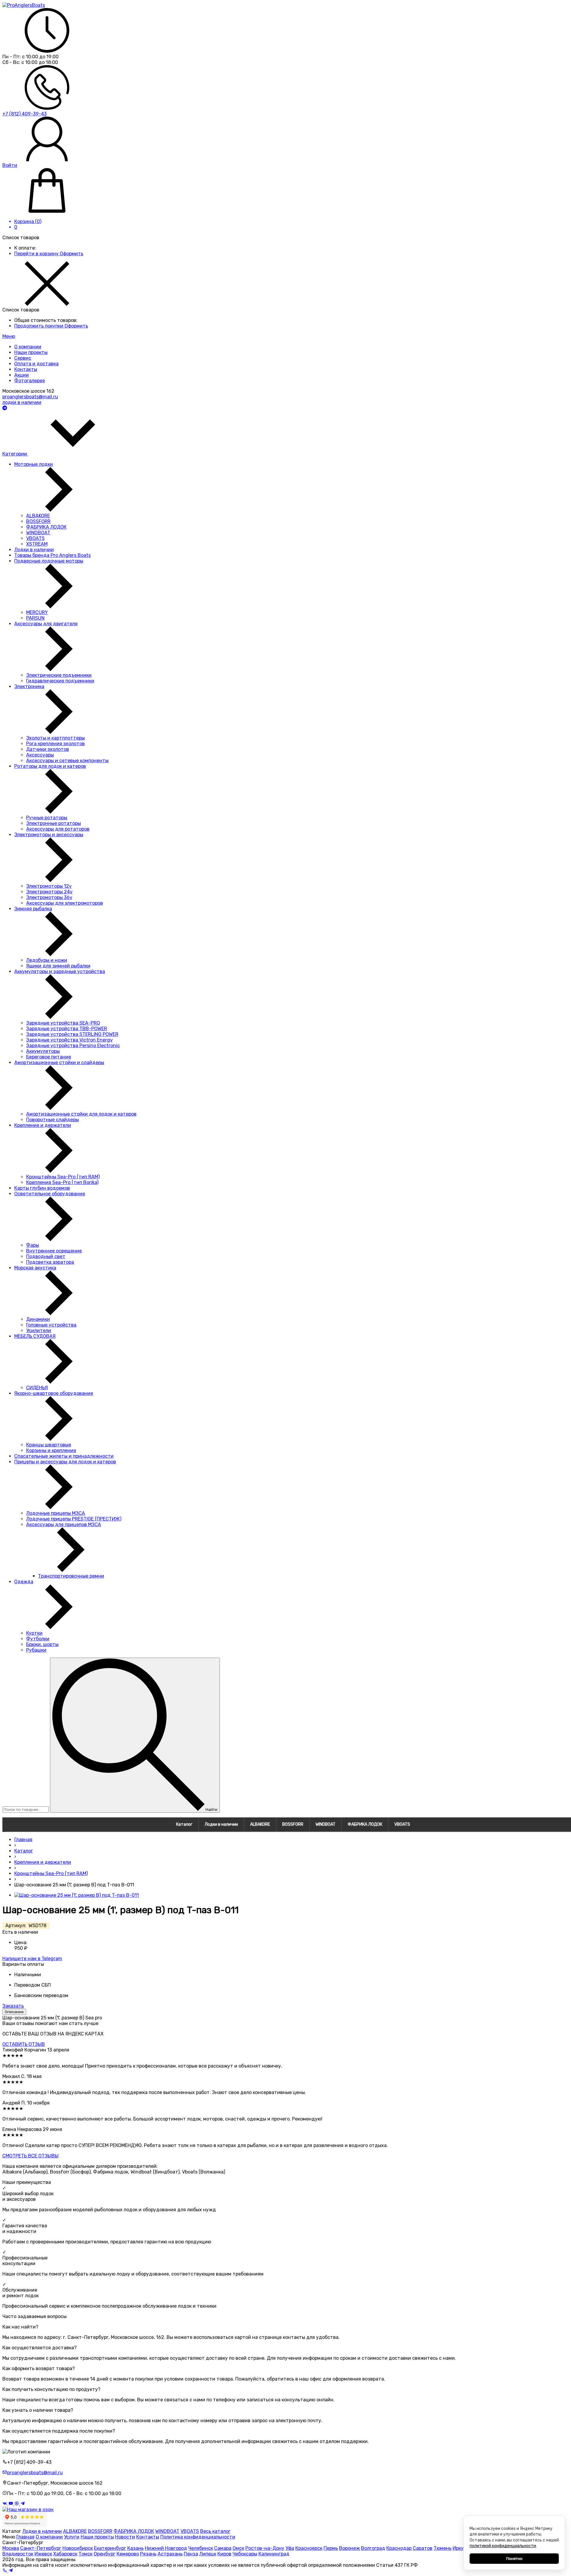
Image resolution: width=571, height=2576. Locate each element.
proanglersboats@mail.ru (30, 397)
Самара (223, 2548)
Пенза (191, 2554)
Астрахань (170, 2554)
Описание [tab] (14, 2012)
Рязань (148, 2554)
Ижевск (43, 2554)
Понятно (514, 2559)
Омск (238, 2548)
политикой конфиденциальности (503, 2546)
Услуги (72, 2537)
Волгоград (373, 2548)
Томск (86, 2554)
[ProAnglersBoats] (24, 5)
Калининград (274, 2554)
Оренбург (105, 2554)
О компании (49, 2537)
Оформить (72, 254)
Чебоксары (245, 2554)
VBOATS (402, 1824)
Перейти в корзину (37, 254)
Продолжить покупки (39, 326)
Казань (135, 2548)
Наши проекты (97, 2537)
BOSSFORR (293, 1824)
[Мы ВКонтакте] (5, 2504)
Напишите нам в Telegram (32, 1959)
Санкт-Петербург (41, 2548)
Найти (211, 1810)
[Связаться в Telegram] (5, 408)
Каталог (184, 1824)
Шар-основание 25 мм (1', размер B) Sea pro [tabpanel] (52, 2018)
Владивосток (18, 2554)
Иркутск (462, 2548)
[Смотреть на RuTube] (17, 2504)
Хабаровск (65, 2554)
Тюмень (443, 2548)
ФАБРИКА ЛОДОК (365, 1824)
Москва (11, 2548)
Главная (25, 2537)
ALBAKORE (260, 1824)
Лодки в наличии (221, 1824)
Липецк (208, 2554)
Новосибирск (78, 2548)
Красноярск (309, 2548)
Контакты (148, 2537)
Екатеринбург (110, 2548)
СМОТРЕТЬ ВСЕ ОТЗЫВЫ (30, 2156)
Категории (15, 454)
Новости (125, 2537)
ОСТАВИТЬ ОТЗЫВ (24, 2044)
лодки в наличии (22, 402)
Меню (9, 336)
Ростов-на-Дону (265, 2548)
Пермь (331, 2548)
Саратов (423, 2548)
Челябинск (201, 2548)
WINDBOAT (325, 1824)
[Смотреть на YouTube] (11, 2504)
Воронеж (349, 2548)
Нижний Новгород (166, 2548)
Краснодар (399, 2548)
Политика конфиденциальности (198, 2537)
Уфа (290, 2548)
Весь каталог (215, 2531)
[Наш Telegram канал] (23, 2504)
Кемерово (128, 2554)
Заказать (13, 2006)
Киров (224, 2554)
